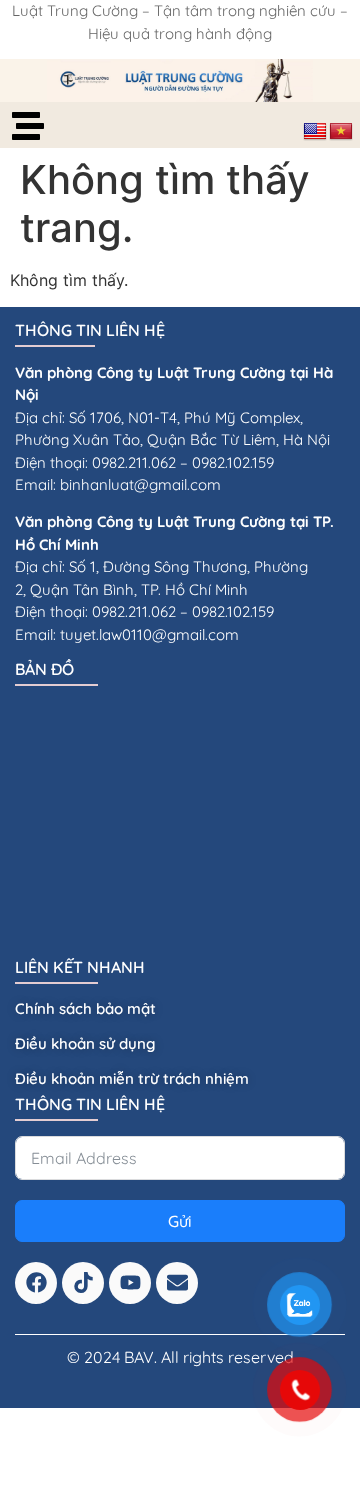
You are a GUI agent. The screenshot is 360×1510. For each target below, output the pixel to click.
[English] (315, 132)
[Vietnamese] (341, 132)
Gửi (180, 1221)
